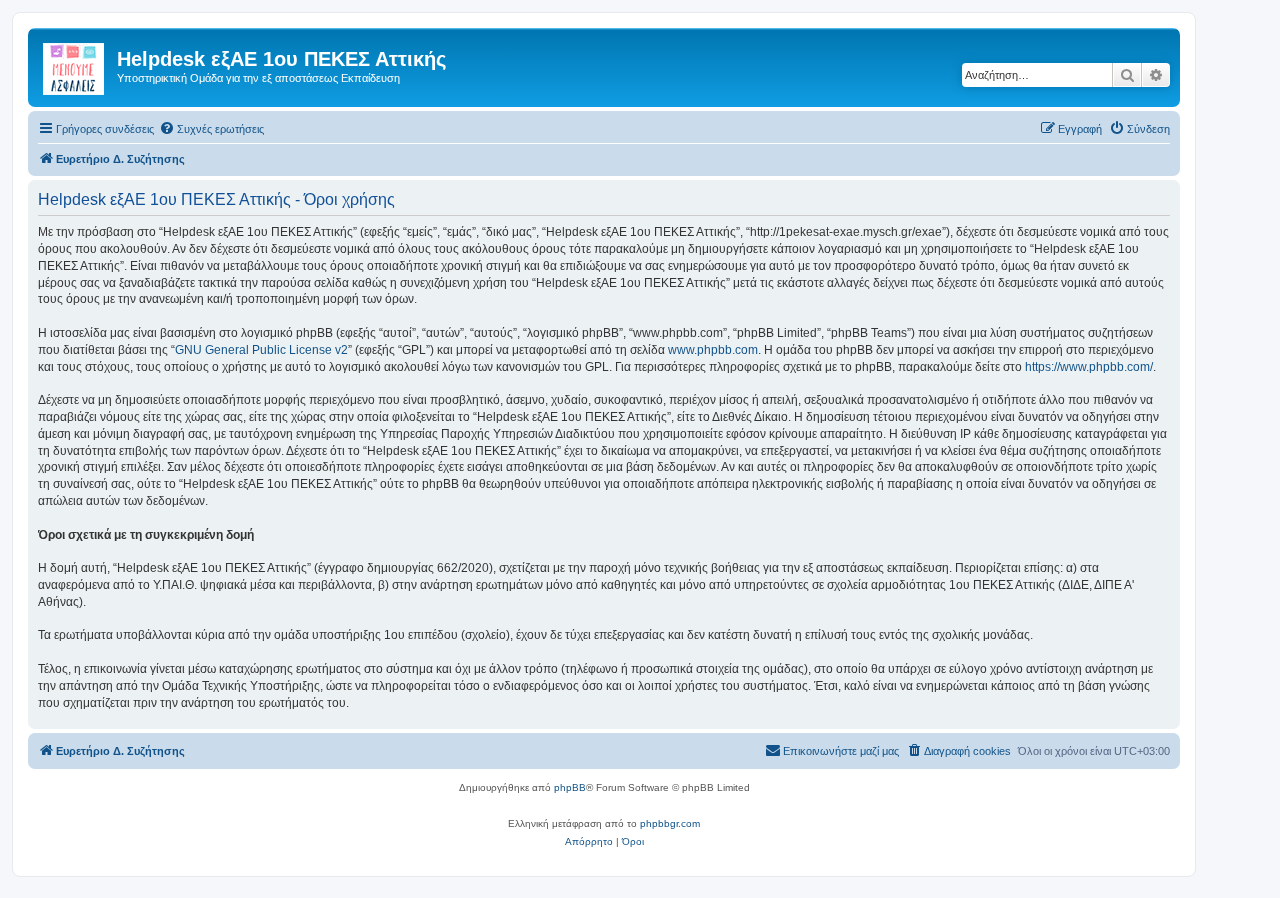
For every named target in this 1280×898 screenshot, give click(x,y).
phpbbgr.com (670, 823)
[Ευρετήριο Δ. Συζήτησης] (75, 65)
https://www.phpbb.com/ (1089, 367)
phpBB (570, 787)
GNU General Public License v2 (261, 350)
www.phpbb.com (713, 350)
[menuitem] (211, 129)
